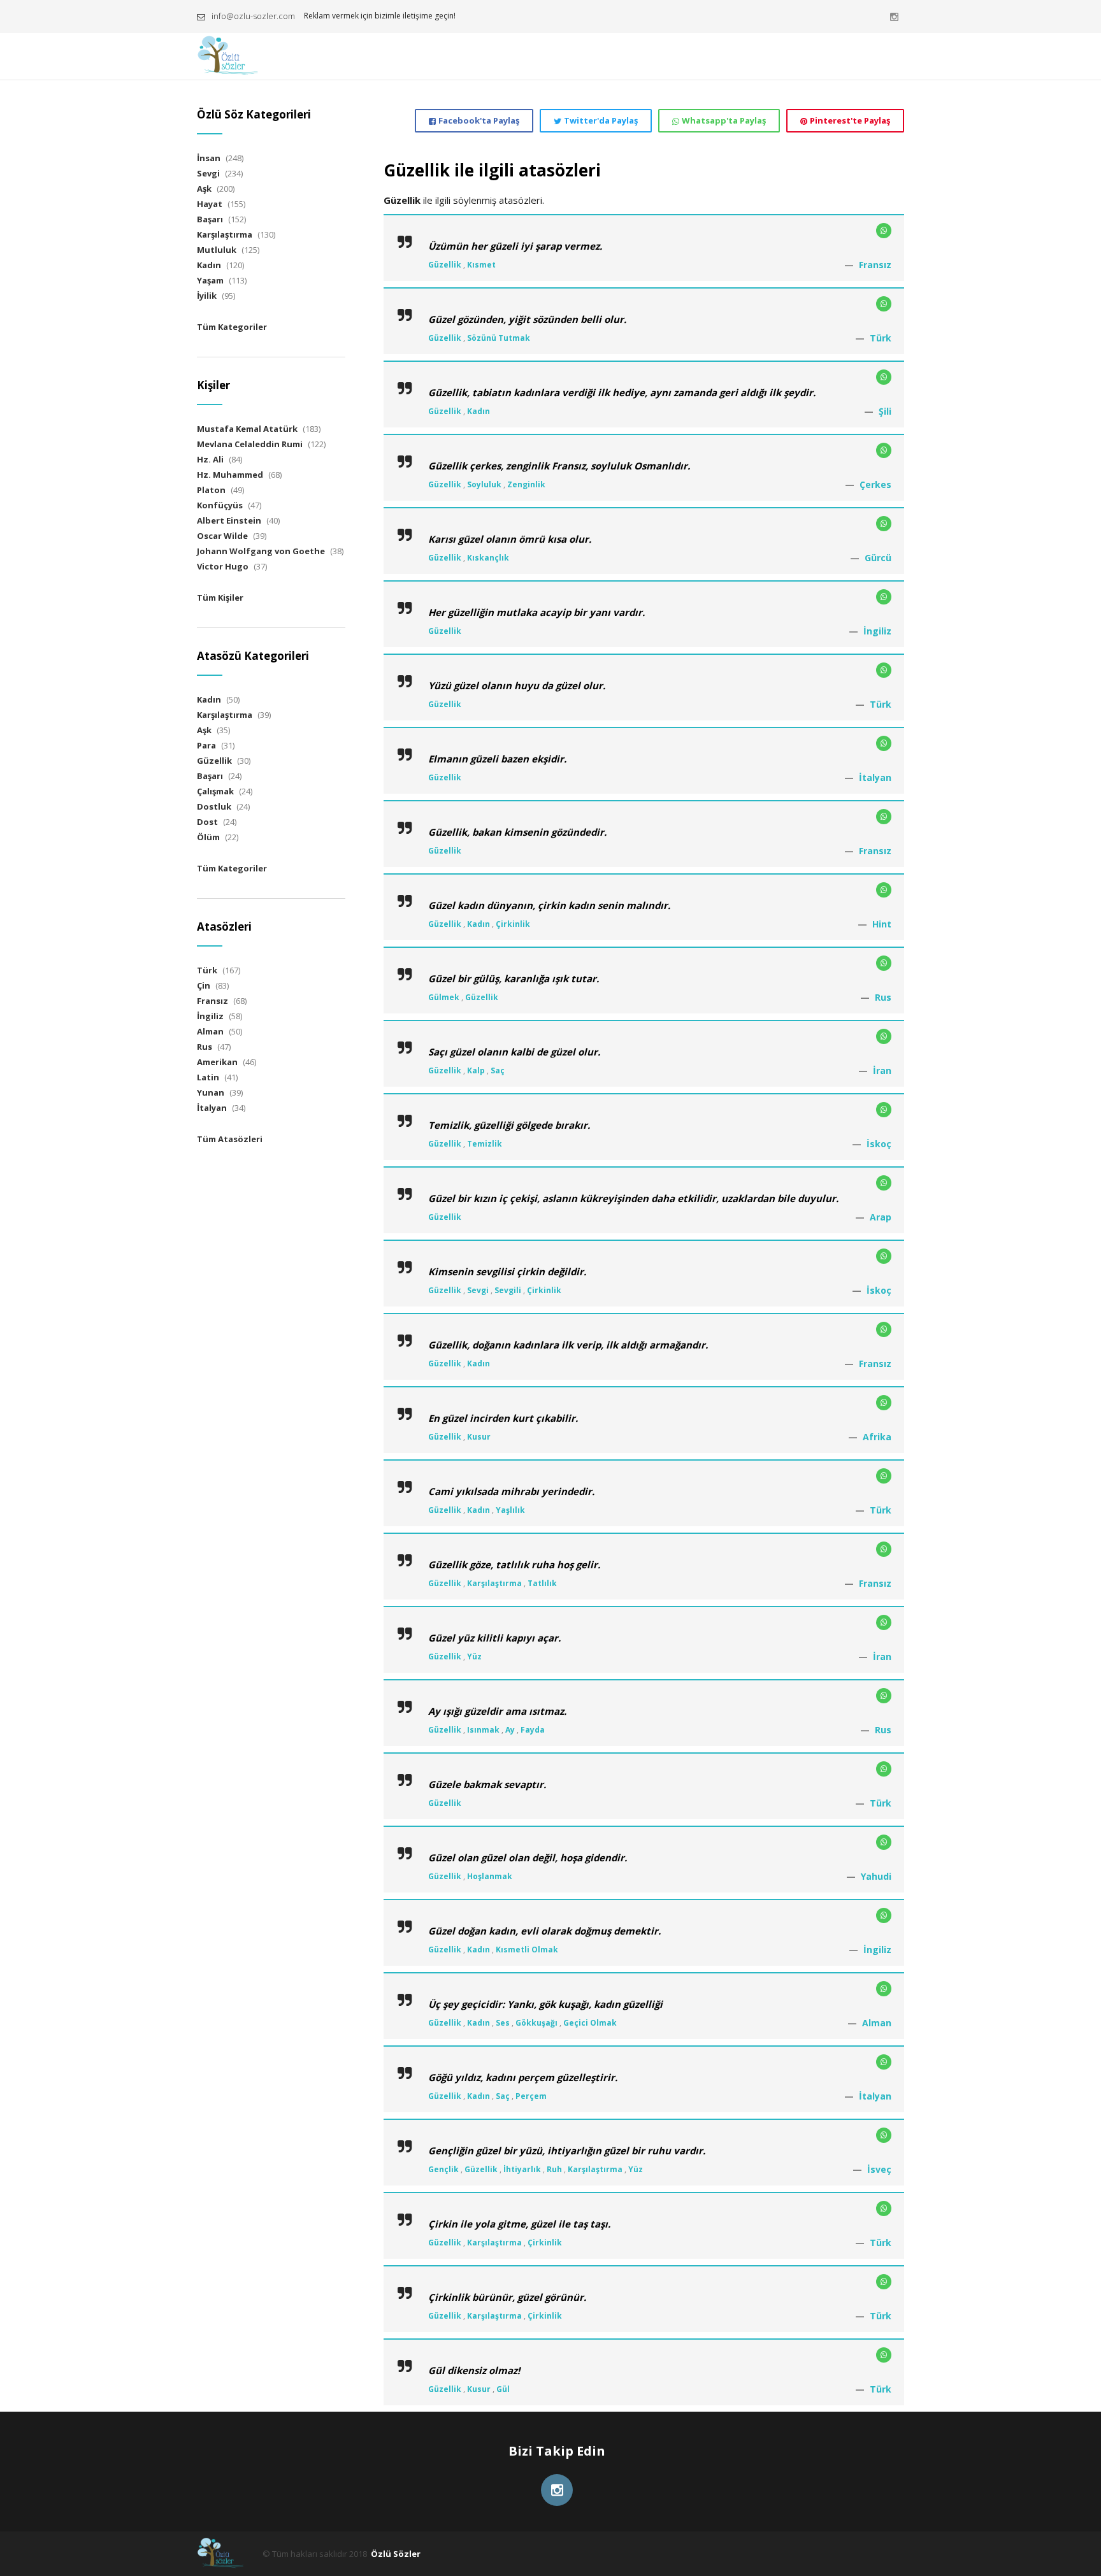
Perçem (531, 2096)
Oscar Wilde (222, 536)
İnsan (209, 158)
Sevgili (508, 1290)
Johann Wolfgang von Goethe (261, 551)
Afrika (877, 1437)
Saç (498, 1070)
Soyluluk (484, 484)
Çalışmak (215, 791)
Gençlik (443, 2169)
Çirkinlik (513, 924)
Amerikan (217, 1062)
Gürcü (878, 558)
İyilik (207, 296)
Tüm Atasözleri (230, 1139)
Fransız (875, 265)
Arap (881, 1217)
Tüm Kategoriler (232, 327)
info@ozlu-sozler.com (253, 16)
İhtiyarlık (522, 2169)
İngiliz (877, 631)
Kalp (476, 1070)
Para (206, 745)
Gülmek (444, 997)
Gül (503, 2389)
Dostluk (214, 806)
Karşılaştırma (494, 1583)
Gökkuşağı (536, 2023)
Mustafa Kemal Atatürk (247, 429)
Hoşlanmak (490, 1876)
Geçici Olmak (590, 2023)
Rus (883, 997)
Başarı (210, 219)
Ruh (554, 2169)
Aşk (204, 189)
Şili (885, 411)
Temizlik (485, 1144)
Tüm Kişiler (220, 597)
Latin (208, 1077)
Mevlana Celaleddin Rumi (250, 444)
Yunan (211, 1092)
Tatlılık (542, 1583)
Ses (503, 2023)
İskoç (879, 1144)
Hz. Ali (210, 459)
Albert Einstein (229, 520)
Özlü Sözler (396, 2554)
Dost (207, 822)
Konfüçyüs (220, 505)
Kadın (479, 411)
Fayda (533, 1730)
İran (882, 1070)
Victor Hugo (223, 566)
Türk (881, 338)
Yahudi (876, 1876)
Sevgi (478, 1290)
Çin (204, 985)
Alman (877, 2023)
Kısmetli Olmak (527, 1950)
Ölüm (208, 837)
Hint (882, 924)
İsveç (879, 2169)
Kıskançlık (488, 558)
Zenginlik (526, 484)
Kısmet (481, 265)
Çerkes (875, 484)
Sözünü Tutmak (499, 338)
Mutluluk (217, 250)
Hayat (210, 204)
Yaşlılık (510, 1510)
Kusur (479, 1437)
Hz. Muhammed (230, 475)
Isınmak (483, 1730)
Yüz (474, 1657)
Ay (510, 1730)
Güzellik (445, 265)
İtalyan (875, 777)
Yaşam (210, 280)
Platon (211, 490)
